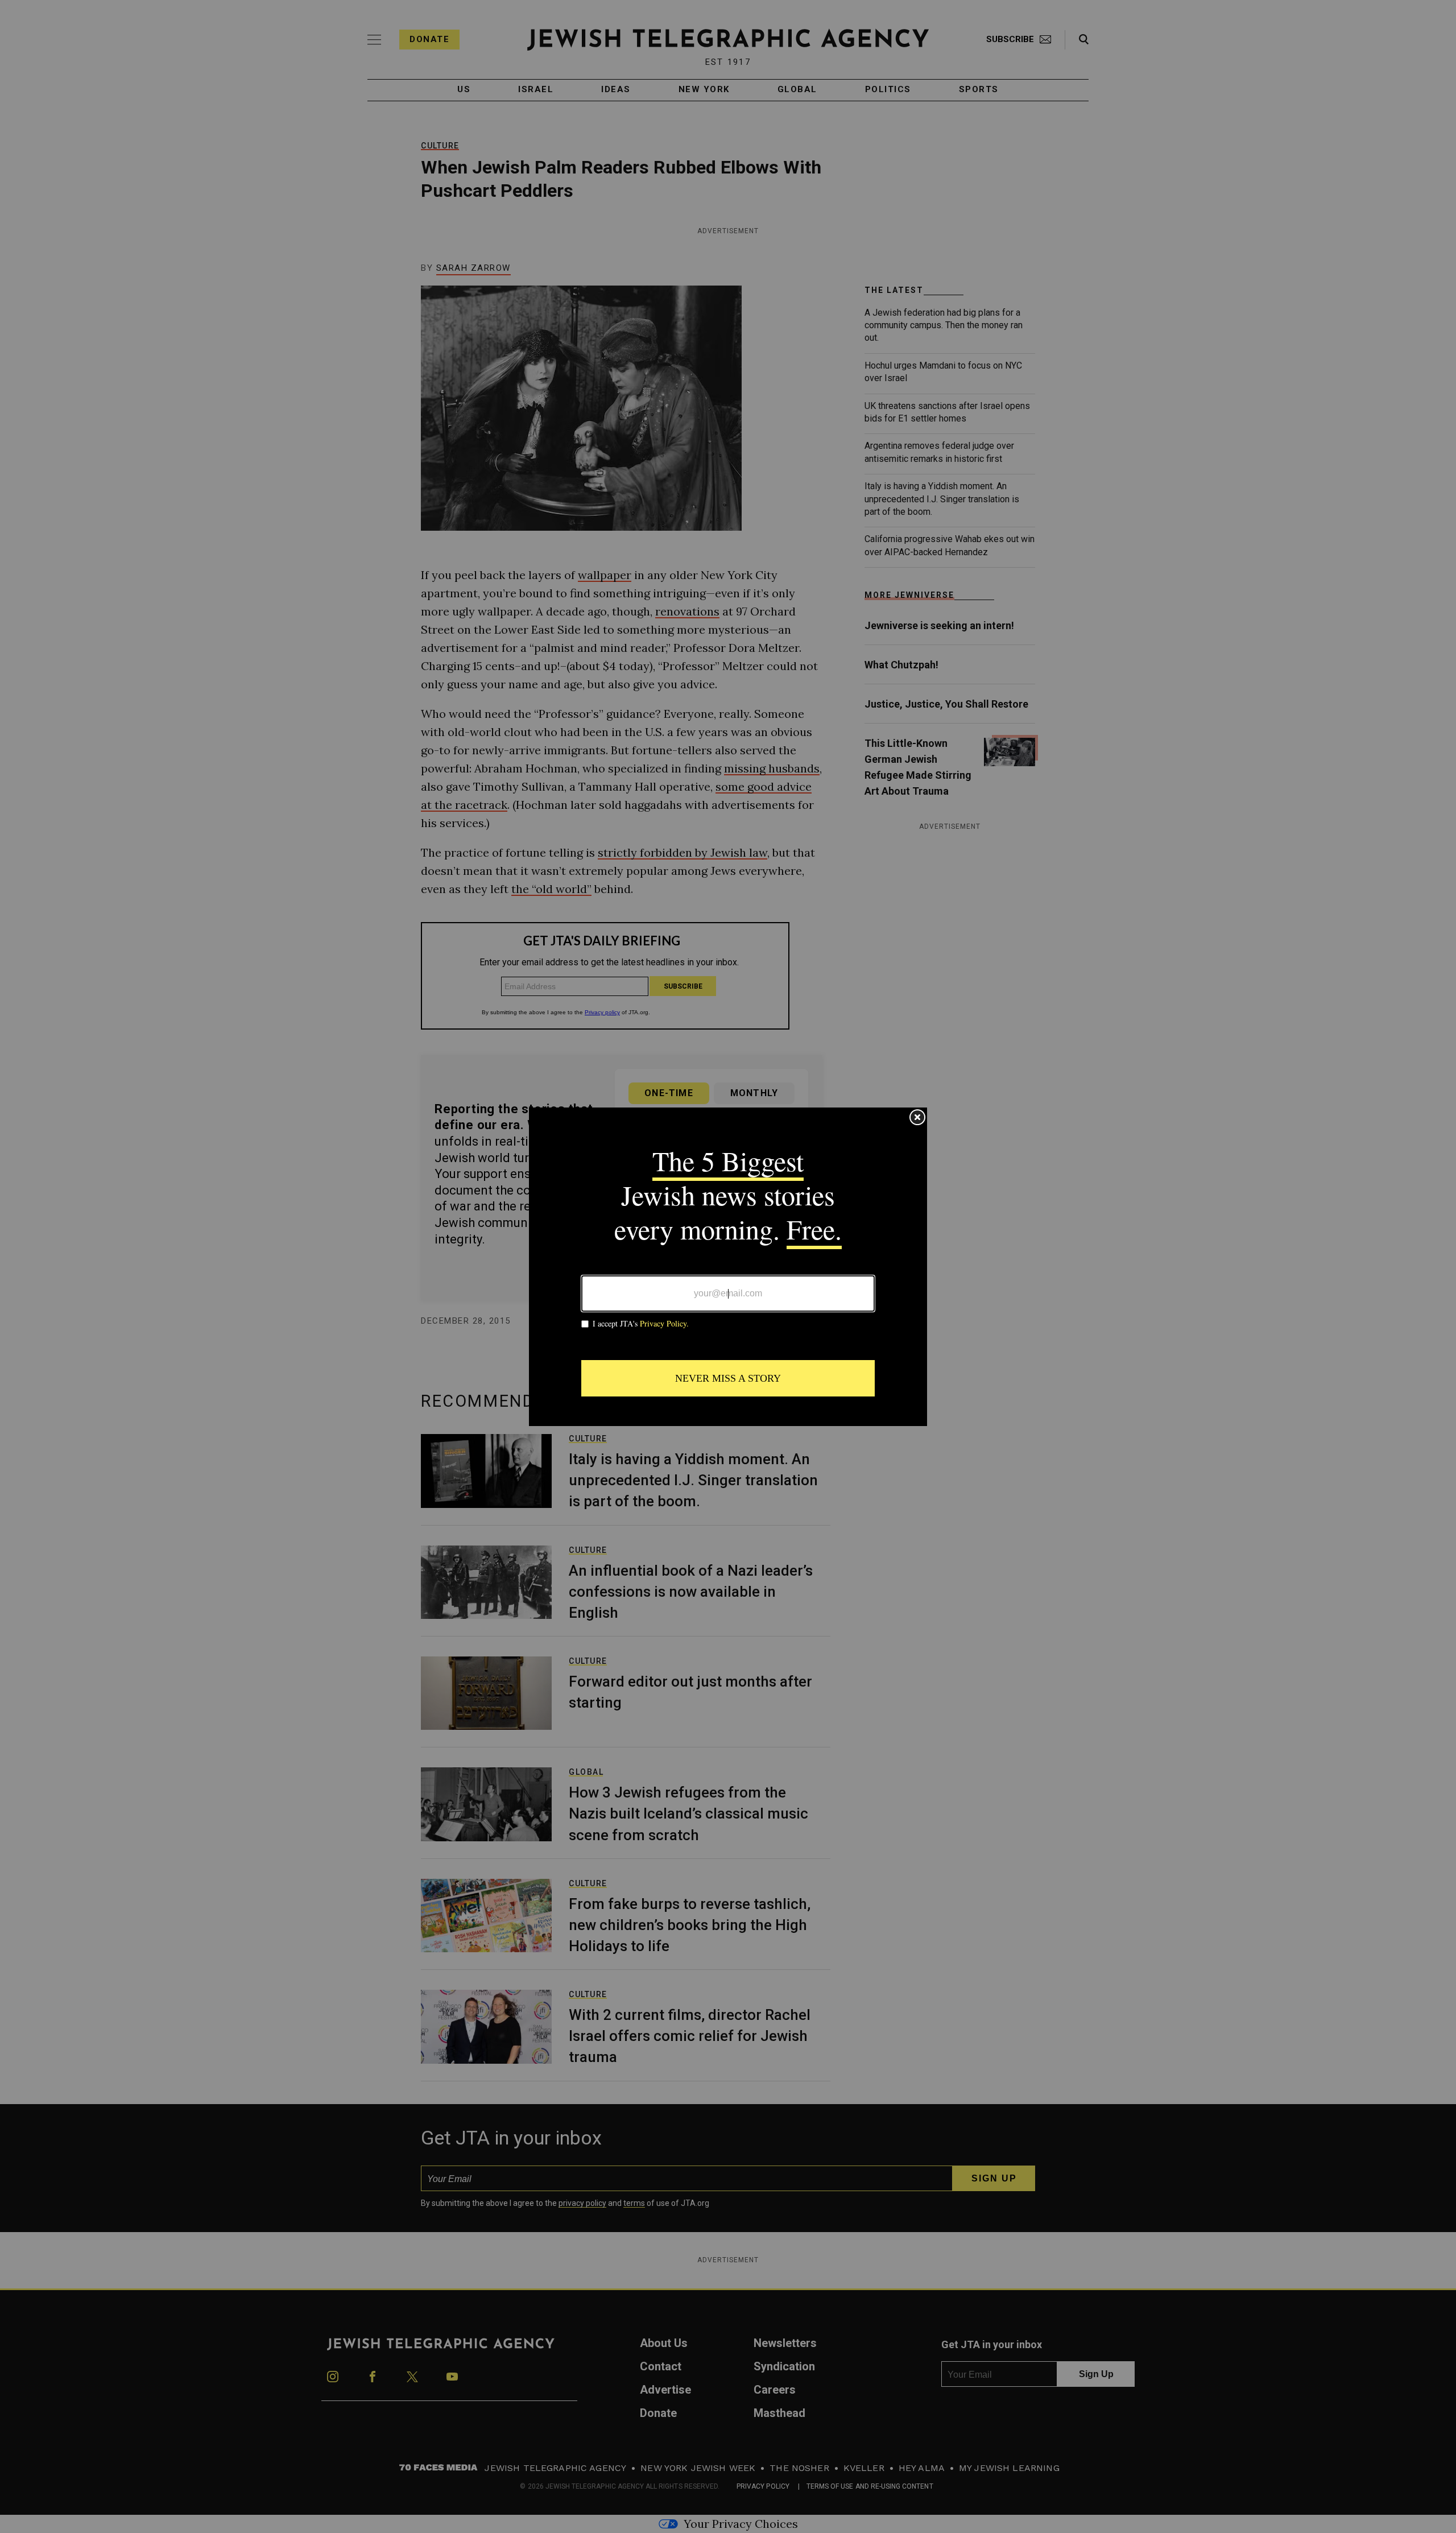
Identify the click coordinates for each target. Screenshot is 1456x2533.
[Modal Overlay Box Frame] (728, 1267)
